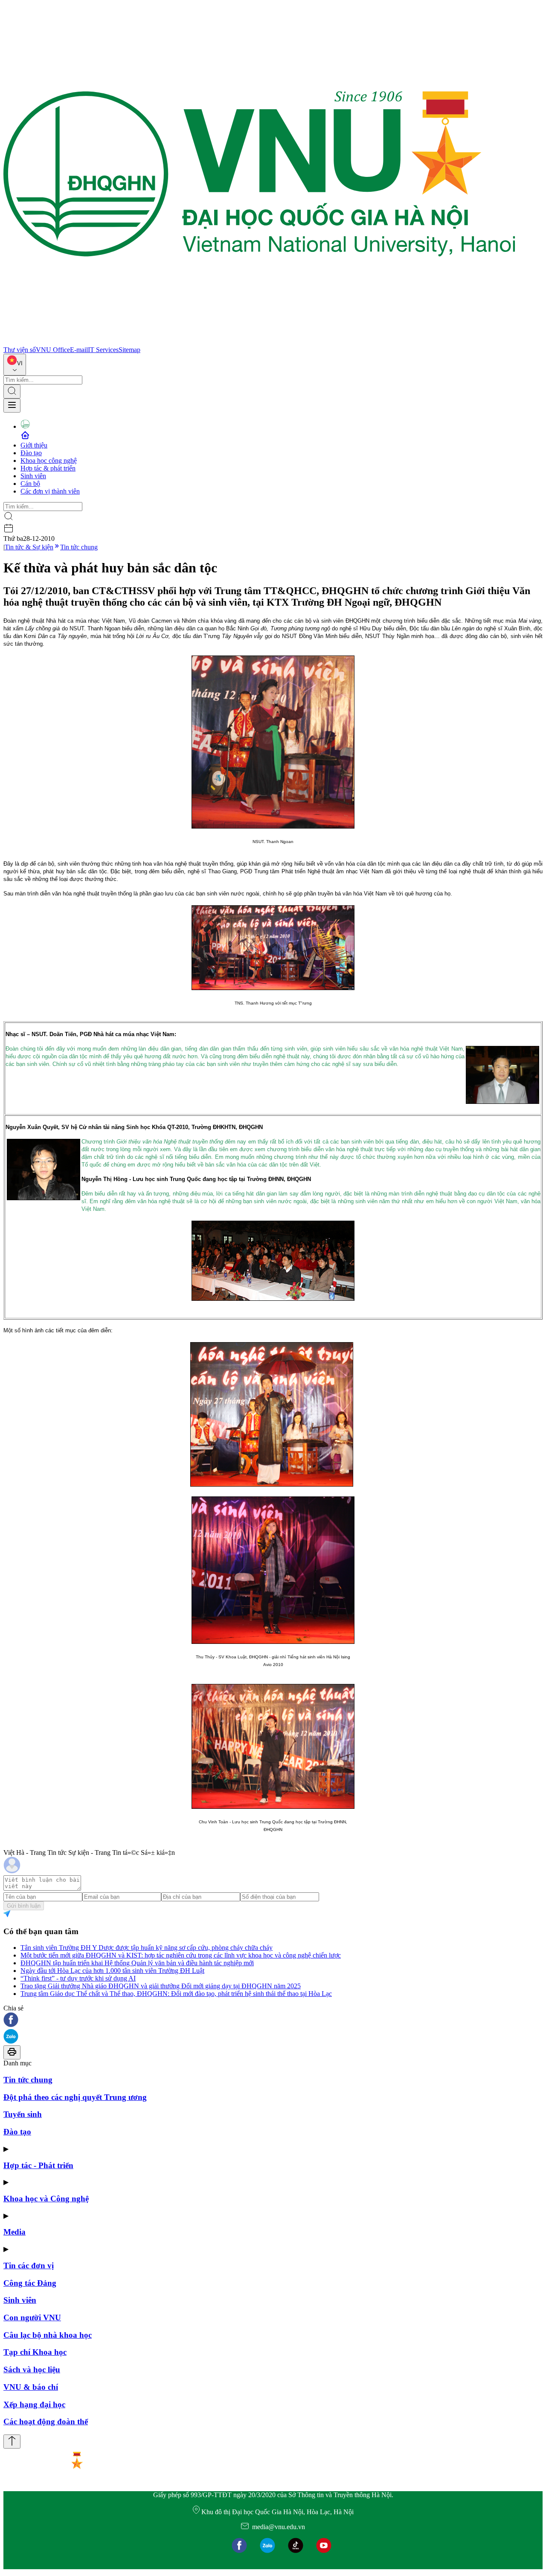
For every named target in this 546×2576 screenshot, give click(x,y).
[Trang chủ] (259, 342)
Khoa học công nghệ (49, 461)
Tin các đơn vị (29, 2266)
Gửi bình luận (24, 1906)
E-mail (79, 350)
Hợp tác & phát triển (48, 468)
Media (15, 2232)
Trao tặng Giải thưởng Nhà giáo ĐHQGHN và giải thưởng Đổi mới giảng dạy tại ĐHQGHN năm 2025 (161, 1986)
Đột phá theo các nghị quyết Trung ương (75, 2097)
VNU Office (53, 350)
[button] (273, 2020)
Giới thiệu (34, 445)
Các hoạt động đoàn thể (46, 2421)
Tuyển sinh (23, 2114)
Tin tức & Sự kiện (29, 547)
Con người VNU (32, 2318)
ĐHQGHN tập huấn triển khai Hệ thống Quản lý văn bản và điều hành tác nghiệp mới (137, 1963)
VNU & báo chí (31, 2387)
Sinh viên (33, 476)
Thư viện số (20, 350)
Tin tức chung (79, 547)
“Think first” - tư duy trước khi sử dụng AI (78, 1978)
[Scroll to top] (12, 2442)
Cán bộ (30, 484)
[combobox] (15, 365)
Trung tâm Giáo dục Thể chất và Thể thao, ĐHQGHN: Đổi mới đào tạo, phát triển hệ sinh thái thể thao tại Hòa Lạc (176, 1994)
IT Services (103, 350)
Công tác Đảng (30, 2283)
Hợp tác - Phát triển (38, 2165)
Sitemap (129, 350)
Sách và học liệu (32, 2370)
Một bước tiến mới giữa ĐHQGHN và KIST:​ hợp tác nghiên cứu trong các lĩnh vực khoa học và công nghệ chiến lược (181, 1955)
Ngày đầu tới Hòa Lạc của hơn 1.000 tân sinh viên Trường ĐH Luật (112, 1971)
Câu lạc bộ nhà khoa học (48, 2335)
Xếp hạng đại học (34, 2404)
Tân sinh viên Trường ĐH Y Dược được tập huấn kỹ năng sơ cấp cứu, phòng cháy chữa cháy (147, 1948)
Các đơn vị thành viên (50, 491)
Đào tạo (31, 453)
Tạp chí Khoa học (35, 2352)
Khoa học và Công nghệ (46, 2199)
